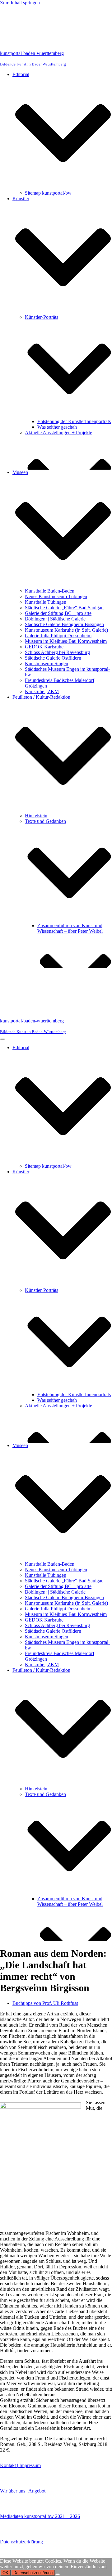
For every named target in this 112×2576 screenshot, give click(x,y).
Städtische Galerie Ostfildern (53, 658)
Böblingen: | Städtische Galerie (55, 619)
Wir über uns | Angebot (23, 2491)
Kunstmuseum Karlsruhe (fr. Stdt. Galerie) (66, 630)
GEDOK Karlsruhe (44, 647)
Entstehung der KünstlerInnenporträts (74, 421)
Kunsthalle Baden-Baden (50, 591)
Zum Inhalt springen (20, 3)
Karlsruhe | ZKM (42, 691)
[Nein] (58, 2574)
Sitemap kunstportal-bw (48, 193)
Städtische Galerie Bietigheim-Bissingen (64, 624)
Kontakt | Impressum (20, 2465)
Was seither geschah (57, 427)
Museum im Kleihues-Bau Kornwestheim (66, 641)
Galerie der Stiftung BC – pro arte (58, 613)
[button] (63, 134)
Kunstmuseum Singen (47, 663)
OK (5, 2573)
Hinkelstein (36, 816)
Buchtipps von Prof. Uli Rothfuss (45, 2003)
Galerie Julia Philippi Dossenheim (58, 636)
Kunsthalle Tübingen (46, 602)
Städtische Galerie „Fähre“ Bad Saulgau (64, 608)
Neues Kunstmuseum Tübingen (56, 596)
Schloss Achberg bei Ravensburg (57, 652)
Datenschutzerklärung (21, 2542)
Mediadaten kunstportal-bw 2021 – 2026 (40, 2516)
